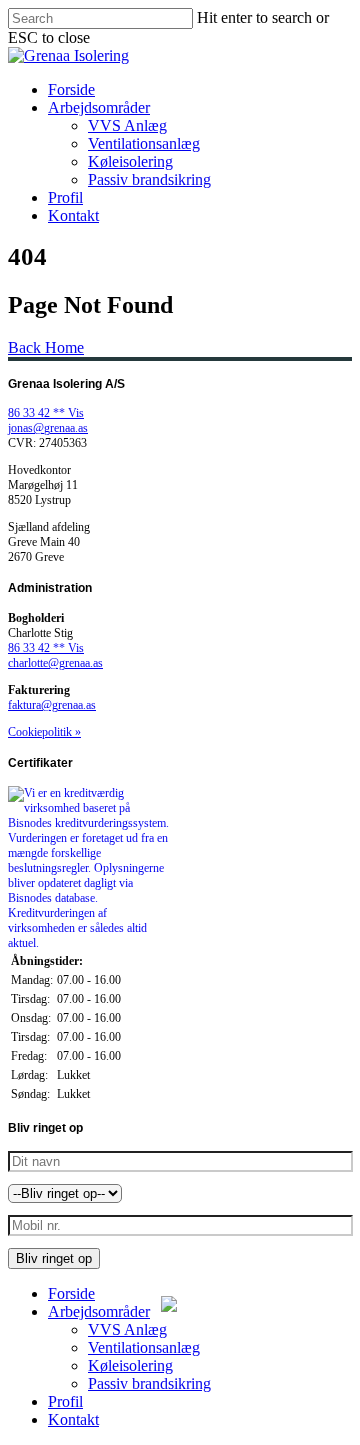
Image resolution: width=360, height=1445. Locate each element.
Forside (71, 89)
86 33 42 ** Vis (46, 413)
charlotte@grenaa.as (55, 663)
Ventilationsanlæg (144, 143)
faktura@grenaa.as (52, 705)
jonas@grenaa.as (48, 428)
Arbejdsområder (99, 107)
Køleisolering (130, 161)
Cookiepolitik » (44, 732)
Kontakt (73, 215)
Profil (65, 197)
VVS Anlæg (127, 125)
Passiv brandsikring (149, 179)
